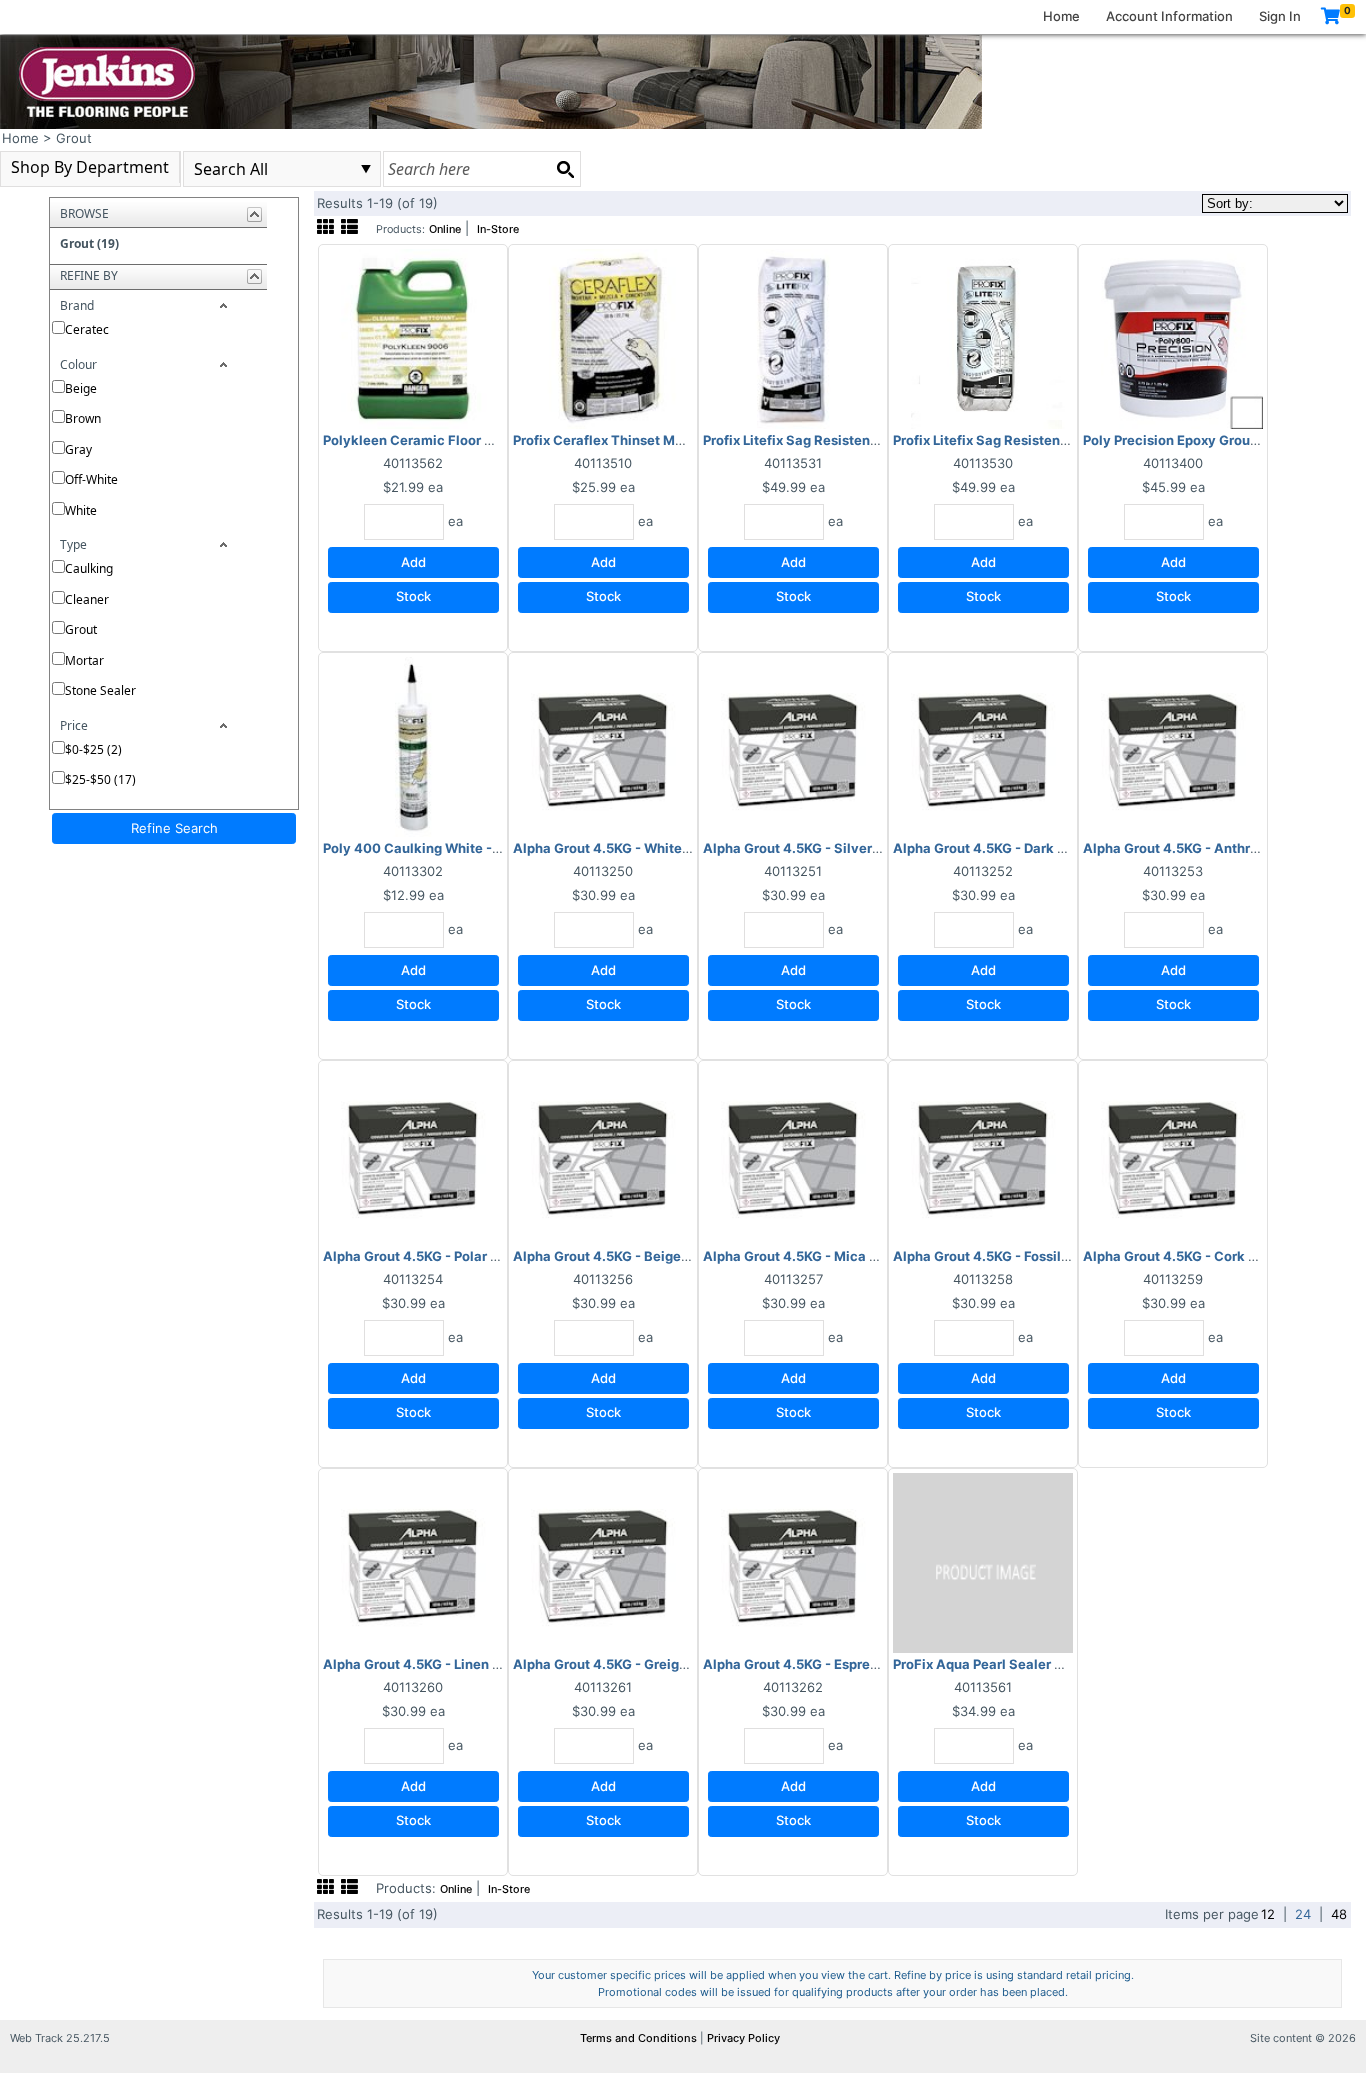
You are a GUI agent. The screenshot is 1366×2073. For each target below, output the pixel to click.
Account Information (1169, 16)
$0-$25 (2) (93, 749)
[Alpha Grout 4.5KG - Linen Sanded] (413, 1562)
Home (1061, 16)
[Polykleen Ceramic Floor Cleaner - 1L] (413, 338)
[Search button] (565, 169)
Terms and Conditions (640, 2038)
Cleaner (87, 599)
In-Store (498, 229)
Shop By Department (90, 167)
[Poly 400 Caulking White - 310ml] (413, 746)
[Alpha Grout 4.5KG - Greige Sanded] (603, 1562)
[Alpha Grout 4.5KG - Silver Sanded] (793, 746)
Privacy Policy (743, 2038)
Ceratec (87, 329)
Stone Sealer (100, 690)
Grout (81, 629)
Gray (78, 449)
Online (445, 229)
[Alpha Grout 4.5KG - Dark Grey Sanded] (983, 746)
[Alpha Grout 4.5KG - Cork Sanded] (1173, 1154)
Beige (81, 388)
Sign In (1280, 16)
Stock (413, 596)
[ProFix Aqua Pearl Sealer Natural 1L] (983, 1562)
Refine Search (174, 828)
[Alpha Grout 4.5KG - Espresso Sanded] (793, 1562)
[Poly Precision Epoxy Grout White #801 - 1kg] (1173, 338)
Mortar (84, 660)
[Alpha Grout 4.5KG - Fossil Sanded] (983, 1154)
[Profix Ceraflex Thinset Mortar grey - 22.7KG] (603, 338)
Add (413, 562)
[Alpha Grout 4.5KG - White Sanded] (603, 746)
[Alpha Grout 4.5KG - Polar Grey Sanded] (413, 1154)
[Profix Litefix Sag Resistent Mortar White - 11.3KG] (983, 338)
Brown (83, 418)
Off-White (91, 479)
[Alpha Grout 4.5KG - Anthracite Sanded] (1173, 746)
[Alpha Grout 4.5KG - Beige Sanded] (603, 1154)
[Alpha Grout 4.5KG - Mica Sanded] (793, 1154)
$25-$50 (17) (100, 779)
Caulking (89, 568)
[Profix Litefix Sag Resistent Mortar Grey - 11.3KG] (793, 338)
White (81, 510)
